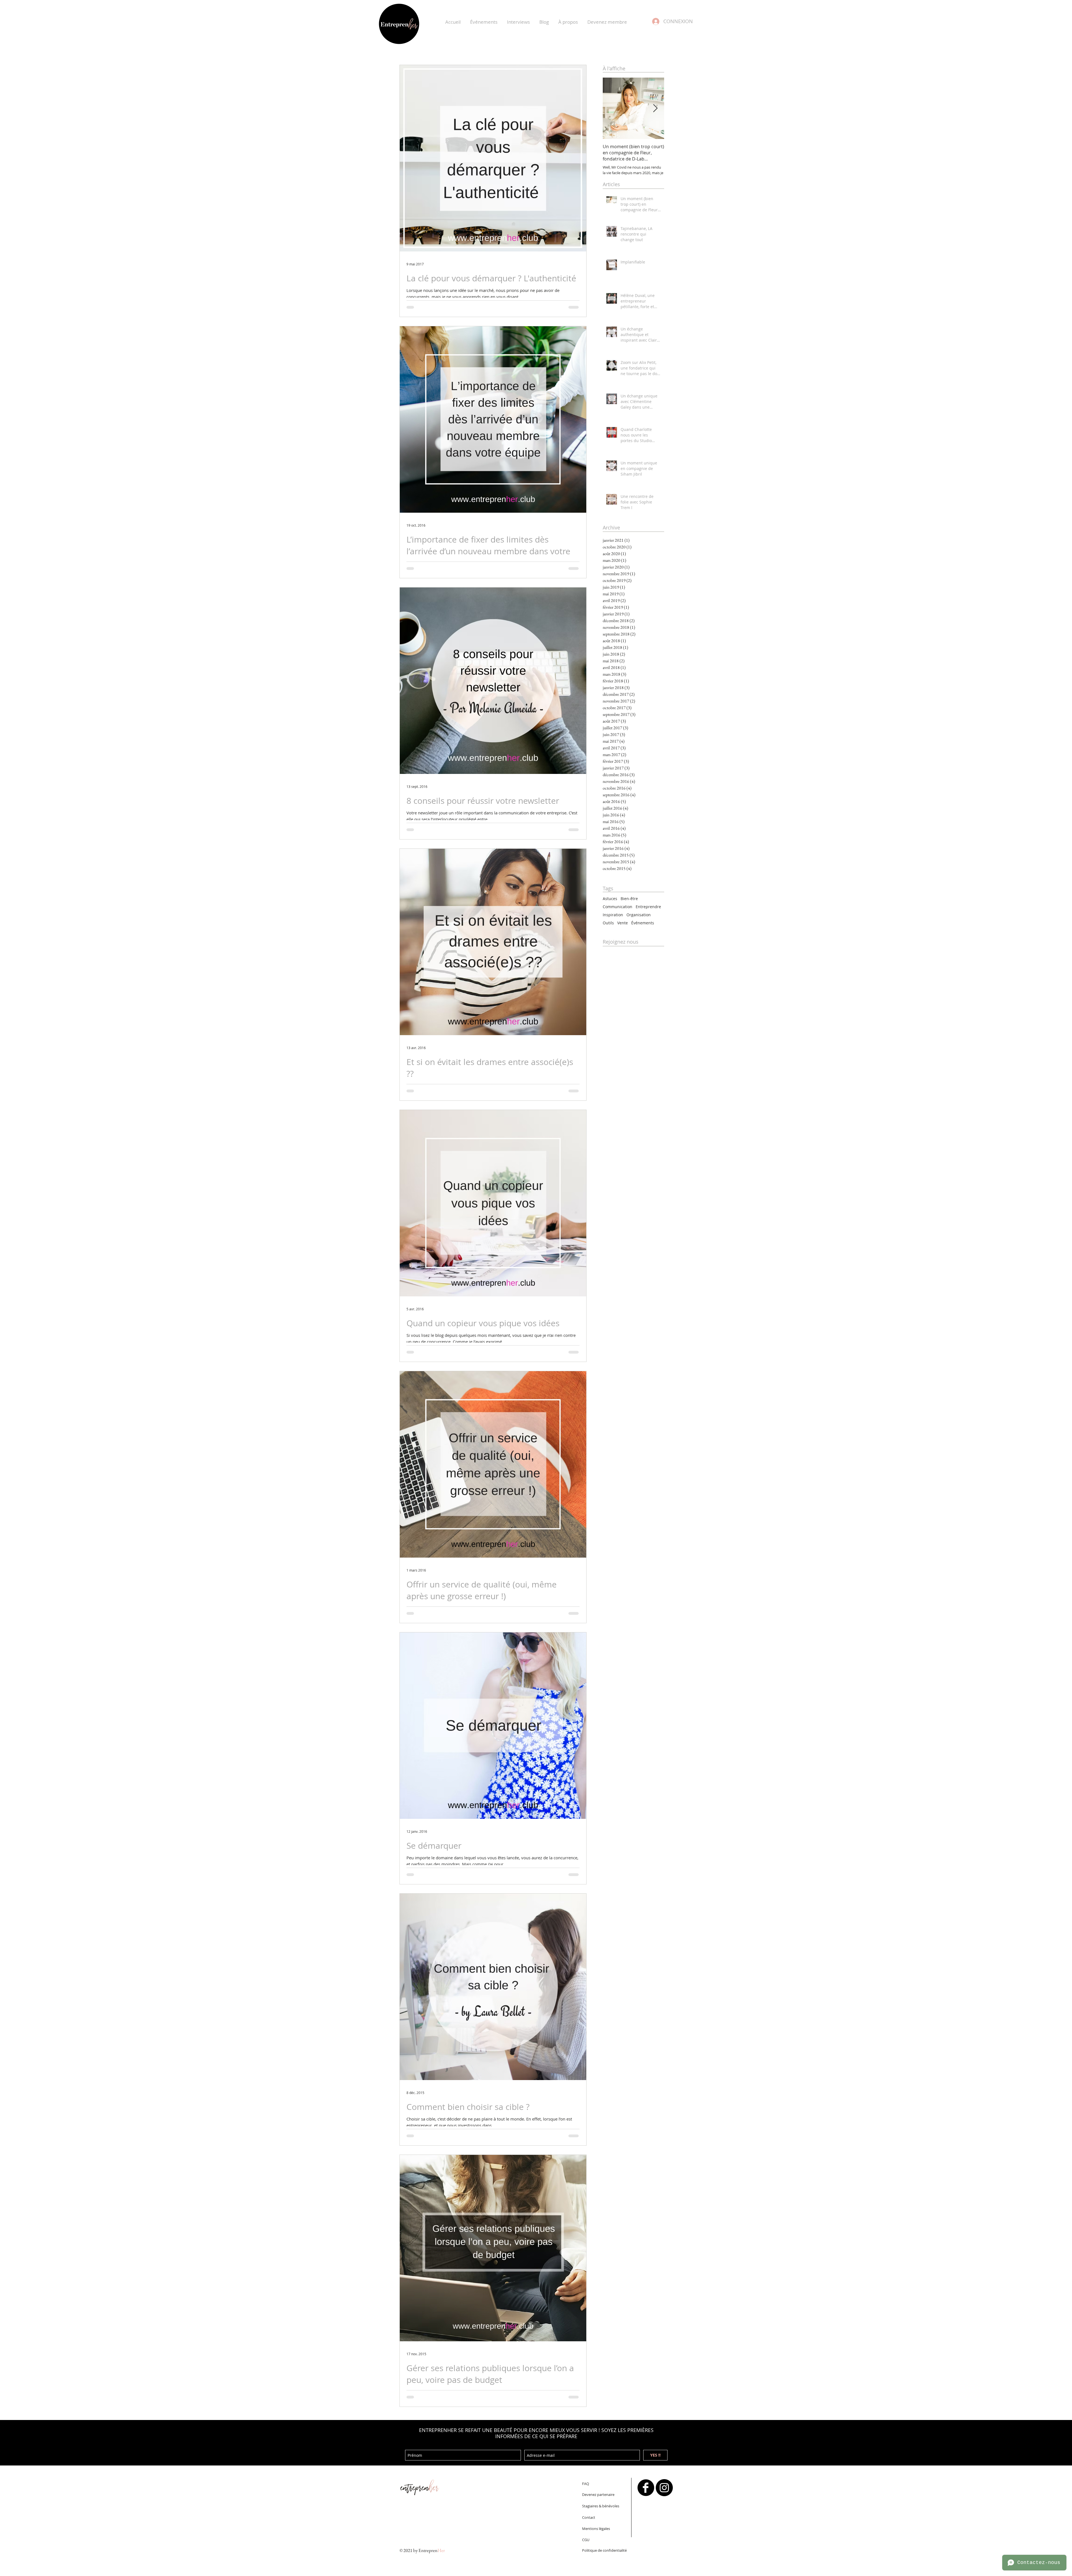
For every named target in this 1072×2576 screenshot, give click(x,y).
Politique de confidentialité (604, 2550)
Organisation (639, 915)
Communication (618, 907)
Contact (589, 2517)
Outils (608, 923)
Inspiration (613, 915)
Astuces (610, 899)
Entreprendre (648, 907)
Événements (643, 923)
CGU (586, 2540)
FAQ (586, 2484)
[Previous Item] (612, 108)
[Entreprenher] (646, 2488)
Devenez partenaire (598, 2495)
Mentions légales (596, 2529)
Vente (623, 923)
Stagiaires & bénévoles (601, 2506)
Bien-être (629, 899)
